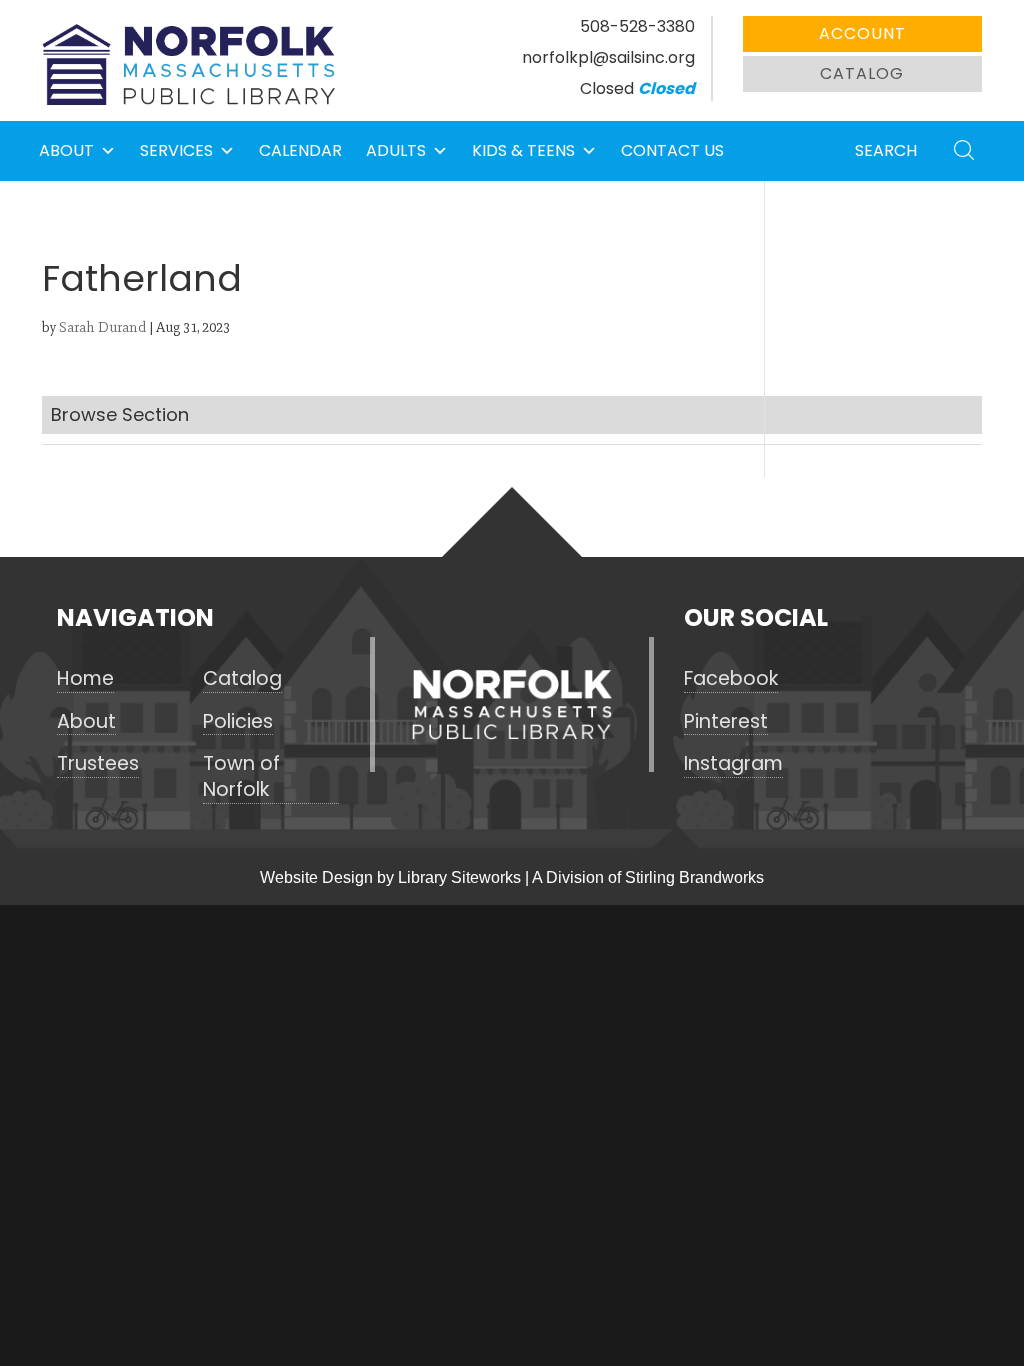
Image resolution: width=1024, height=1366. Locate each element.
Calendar (300, 150)
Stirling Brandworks (694, 877)
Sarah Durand (102, 327)
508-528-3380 (637, 26)
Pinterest (726, 722)
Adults (396, 150)
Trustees (98, 764)
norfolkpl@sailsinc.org (608, 57)
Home (85, 679)
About (66, 150)
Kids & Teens (523, 150)
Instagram (733, 764)
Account (862, 33)
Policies (238, 722)
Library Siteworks (459, 877)
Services (176, 150)
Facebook (731, 679)
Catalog (862, 73)
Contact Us (672, 150)
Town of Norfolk (241, 777)
